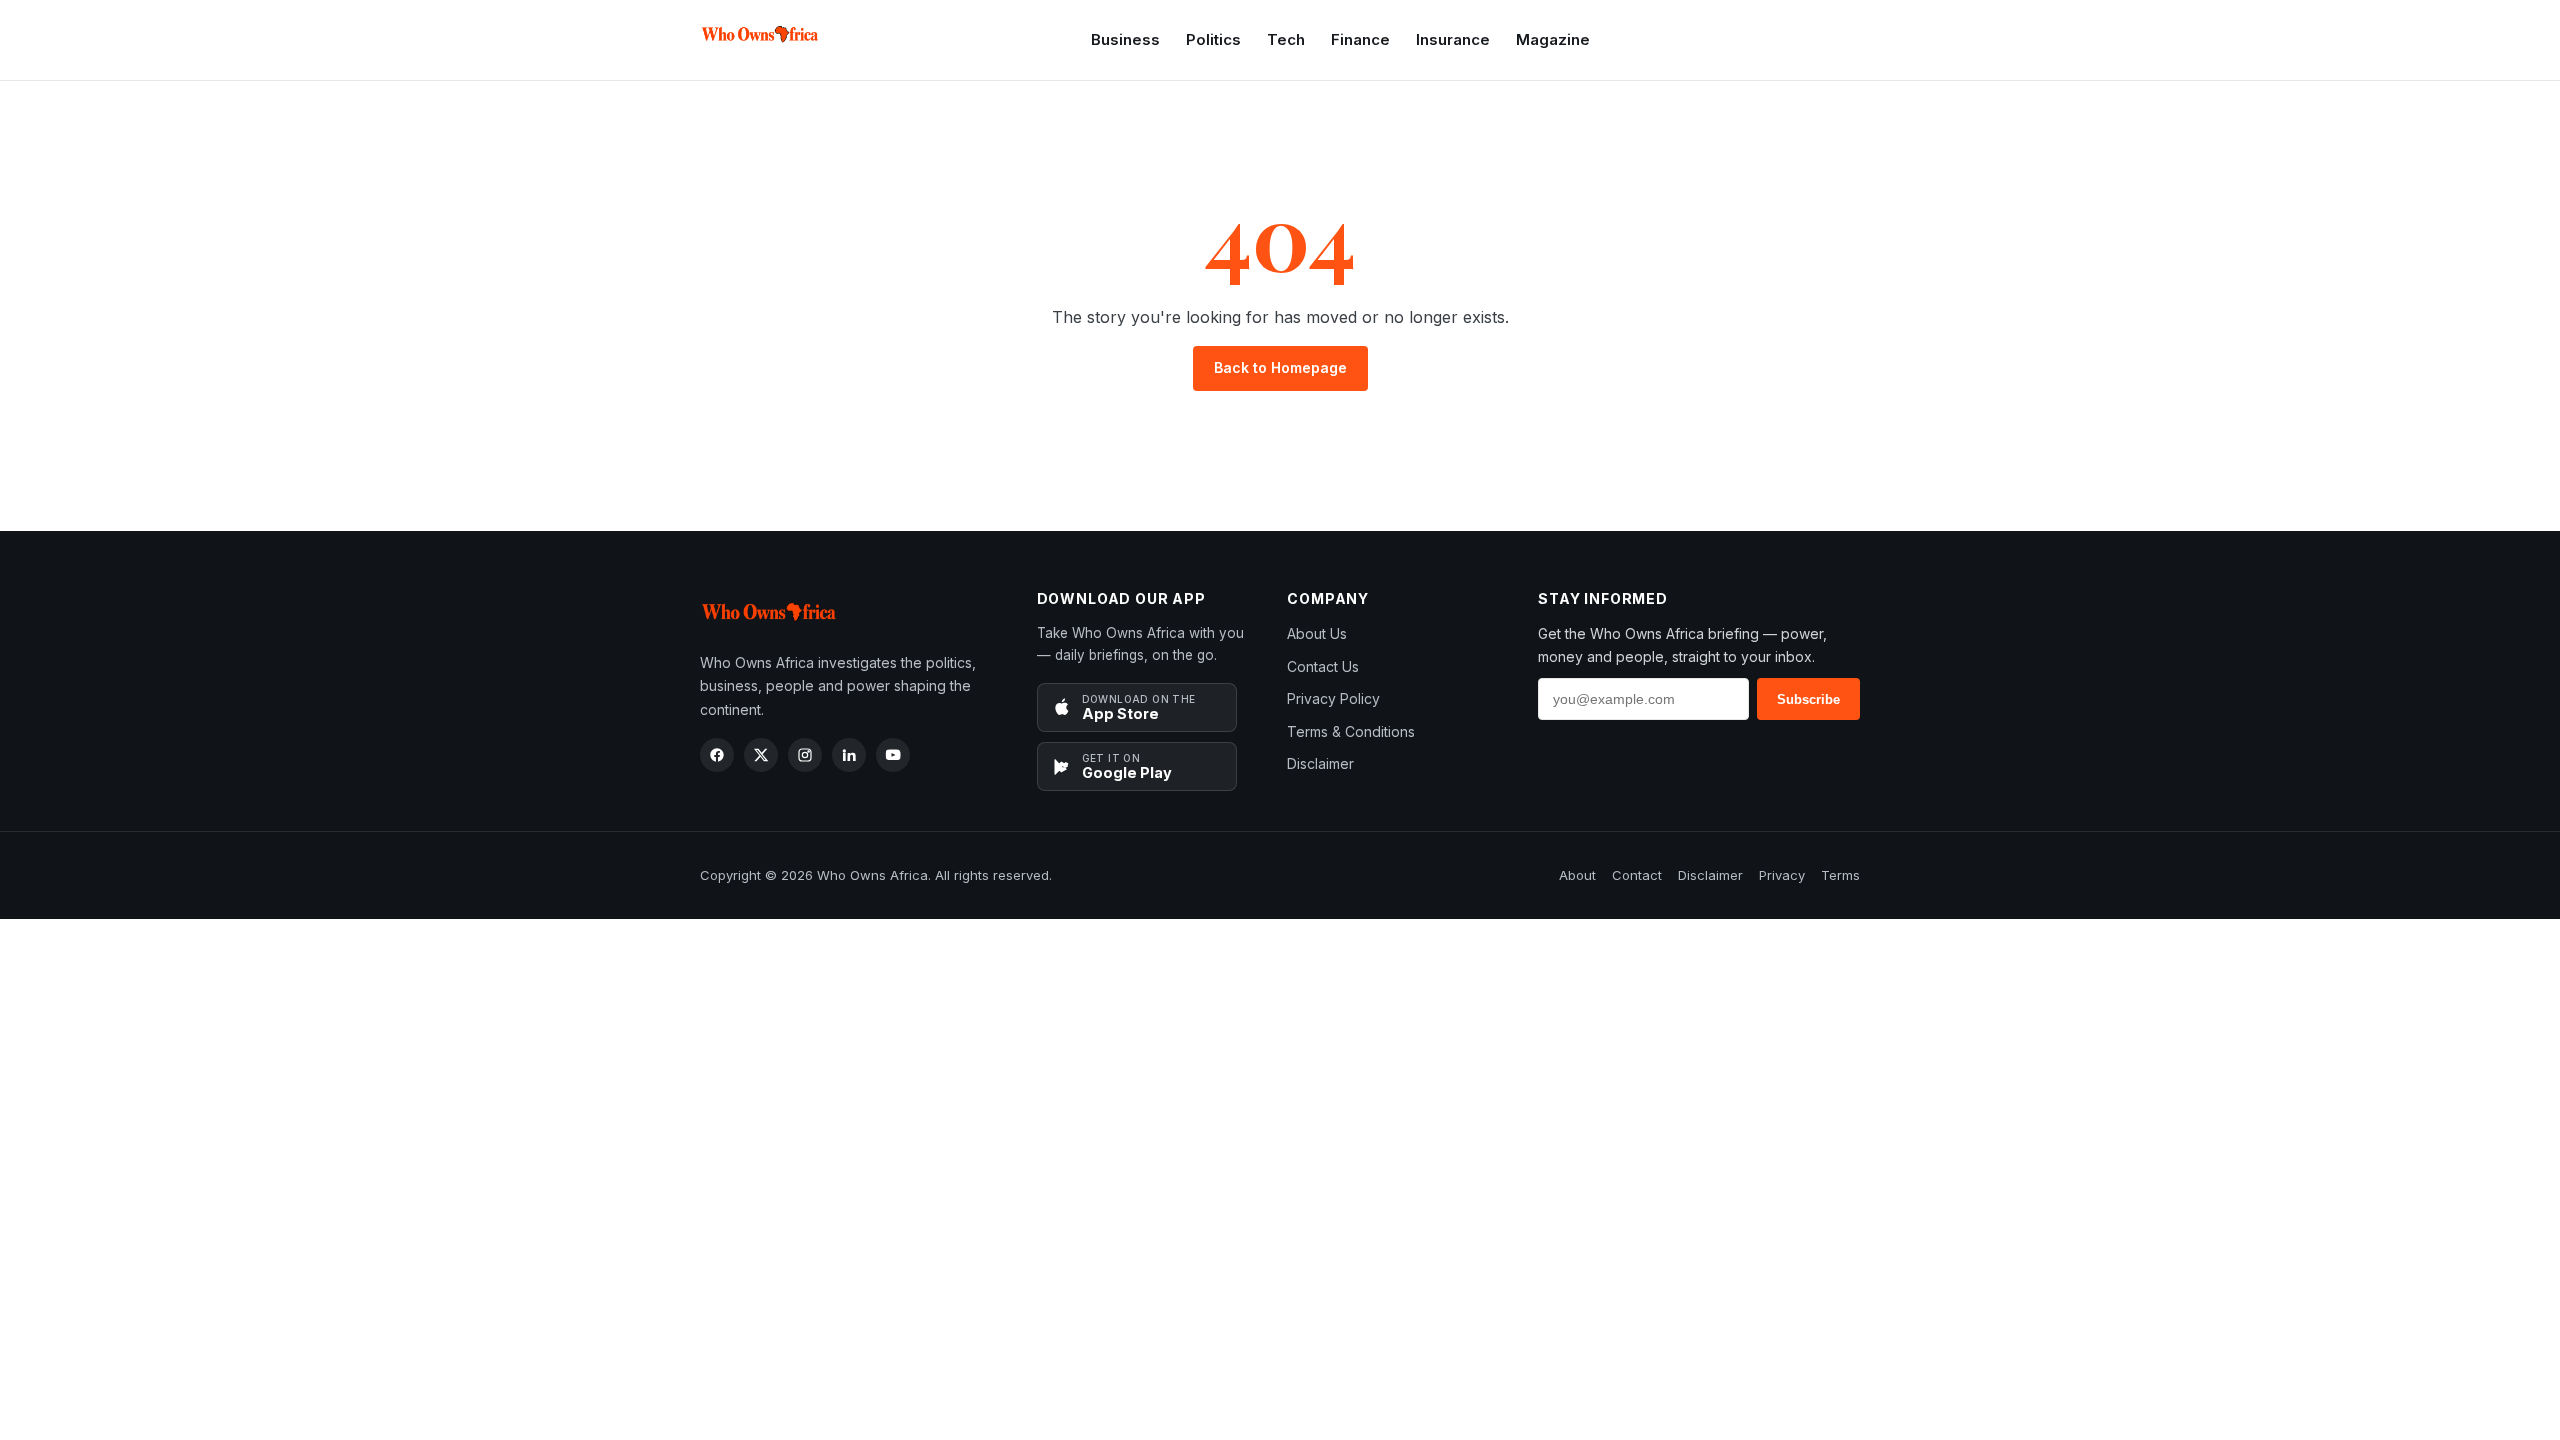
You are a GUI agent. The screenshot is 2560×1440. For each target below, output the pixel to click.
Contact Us (1323, 666)
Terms (1840, 875)
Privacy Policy (1333, 698)
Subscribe (1808, 699)
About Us (1317, 633)
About (1577, 875)
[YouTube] (893, 755)
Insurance (1453, 39)
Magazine (1553, 39)
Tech (1286, 39)
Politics (1213, 39)
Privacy (1782, 875)
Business (1125, 39)
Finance (1360, 39)
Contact (1637, 875)
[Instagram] (805, 755)
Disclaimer (1320, 763)
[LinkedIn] (849, 755)
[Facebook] (717, 755)
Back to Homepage (1280, 367)
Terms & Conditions (1351, 731)
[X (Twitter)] (761, 755)
